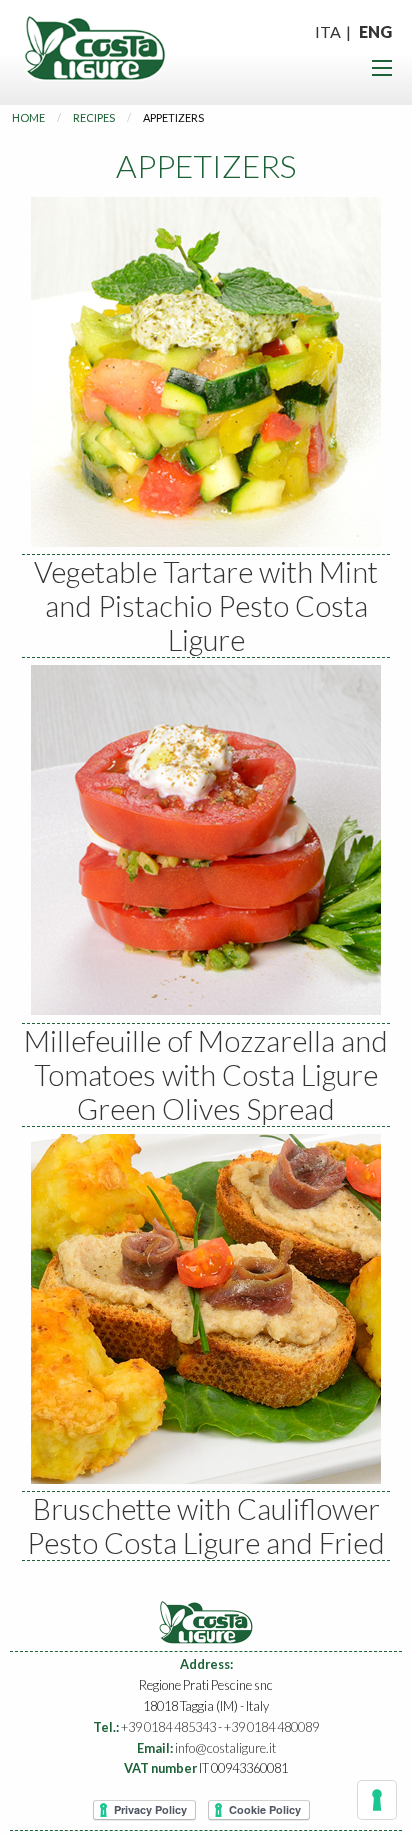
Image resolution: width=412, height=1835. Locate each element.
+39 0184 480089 (271, 1727)
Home (28, 117)
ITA (328, 31)
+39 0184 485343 (168, 1727)
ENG (375, 31)
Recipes (94, 117)
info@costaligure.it (225, 1748)
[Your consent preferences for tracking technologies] (377, 1800)
